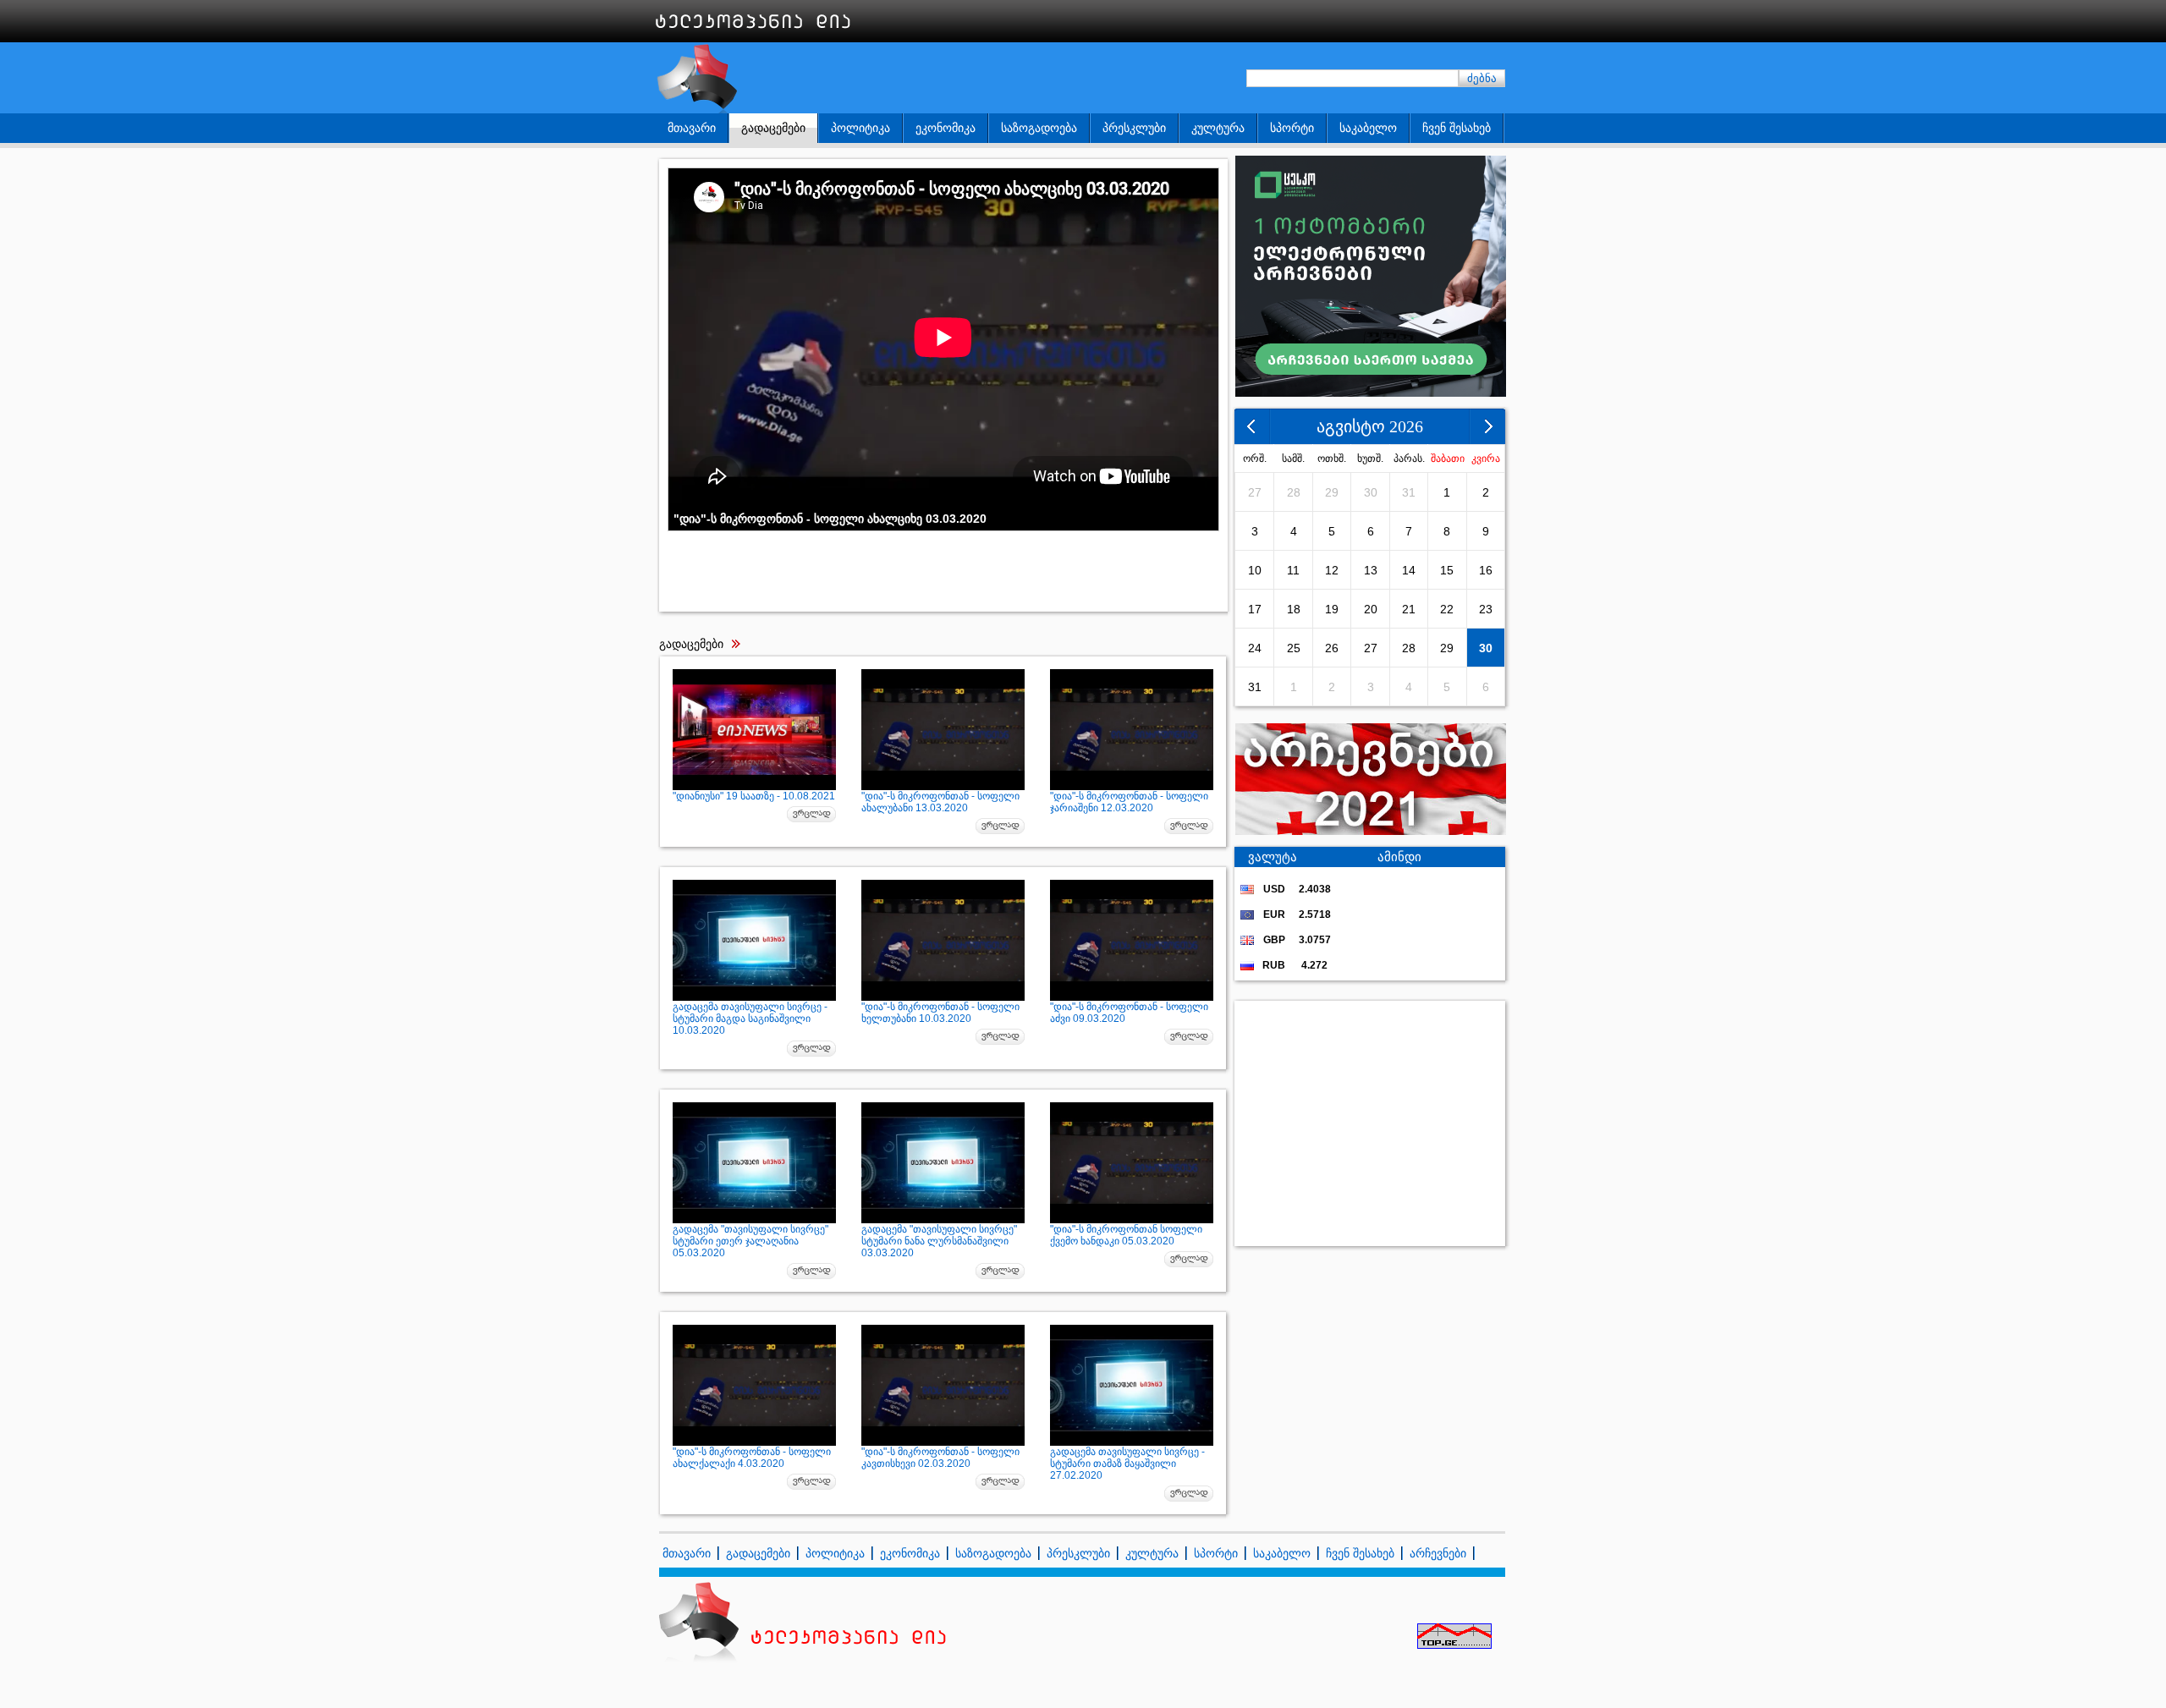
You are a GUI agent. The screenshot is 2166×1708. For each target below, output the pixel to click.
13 (1371, 570)
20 (1371, 609)
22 (1447, 609)
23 (1486, 609)
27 (1255, 492)
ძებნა (1482, 78)
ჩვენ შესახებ (1457, 128)
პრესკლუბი (1134, 128)
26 (1332, 648)
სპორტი (1292, 128)
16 (1486, 570)
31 (1409, 492)
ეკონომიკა (946, 128)
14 (1409, 570)
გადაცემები (773, 128)
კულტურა (1218, 128)
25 (1294, 648)
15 (1447, 570)
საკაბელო (1368, 128)
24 (1255, 648)
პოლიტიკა (860, 128)
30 (1371, 492)
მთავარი (692, 128)
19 (1332, 609)
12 (1332, 570)
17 (1255, 609)
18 (1294, 609)
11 (1293, 570)
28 (1294, 492)
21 (1409, 609)
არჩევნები (1438, 1553)
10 (1255, 570)
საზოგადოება (1039, 128)
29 (1332, 492)
